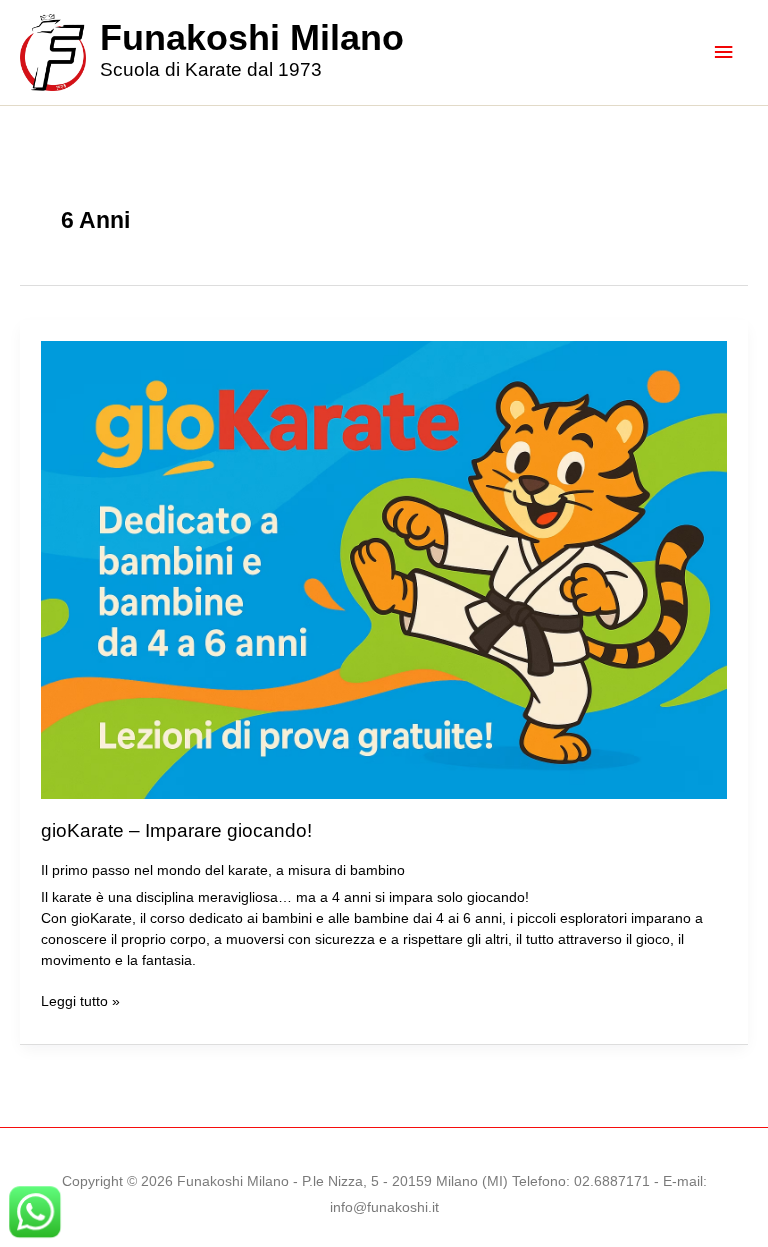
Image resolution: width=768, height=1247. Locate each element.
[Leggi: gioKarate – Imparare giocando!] (384, 568)
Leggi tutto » (80, 1003)
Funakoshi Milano (252, 37)
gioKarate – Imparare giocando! (176, 830)
